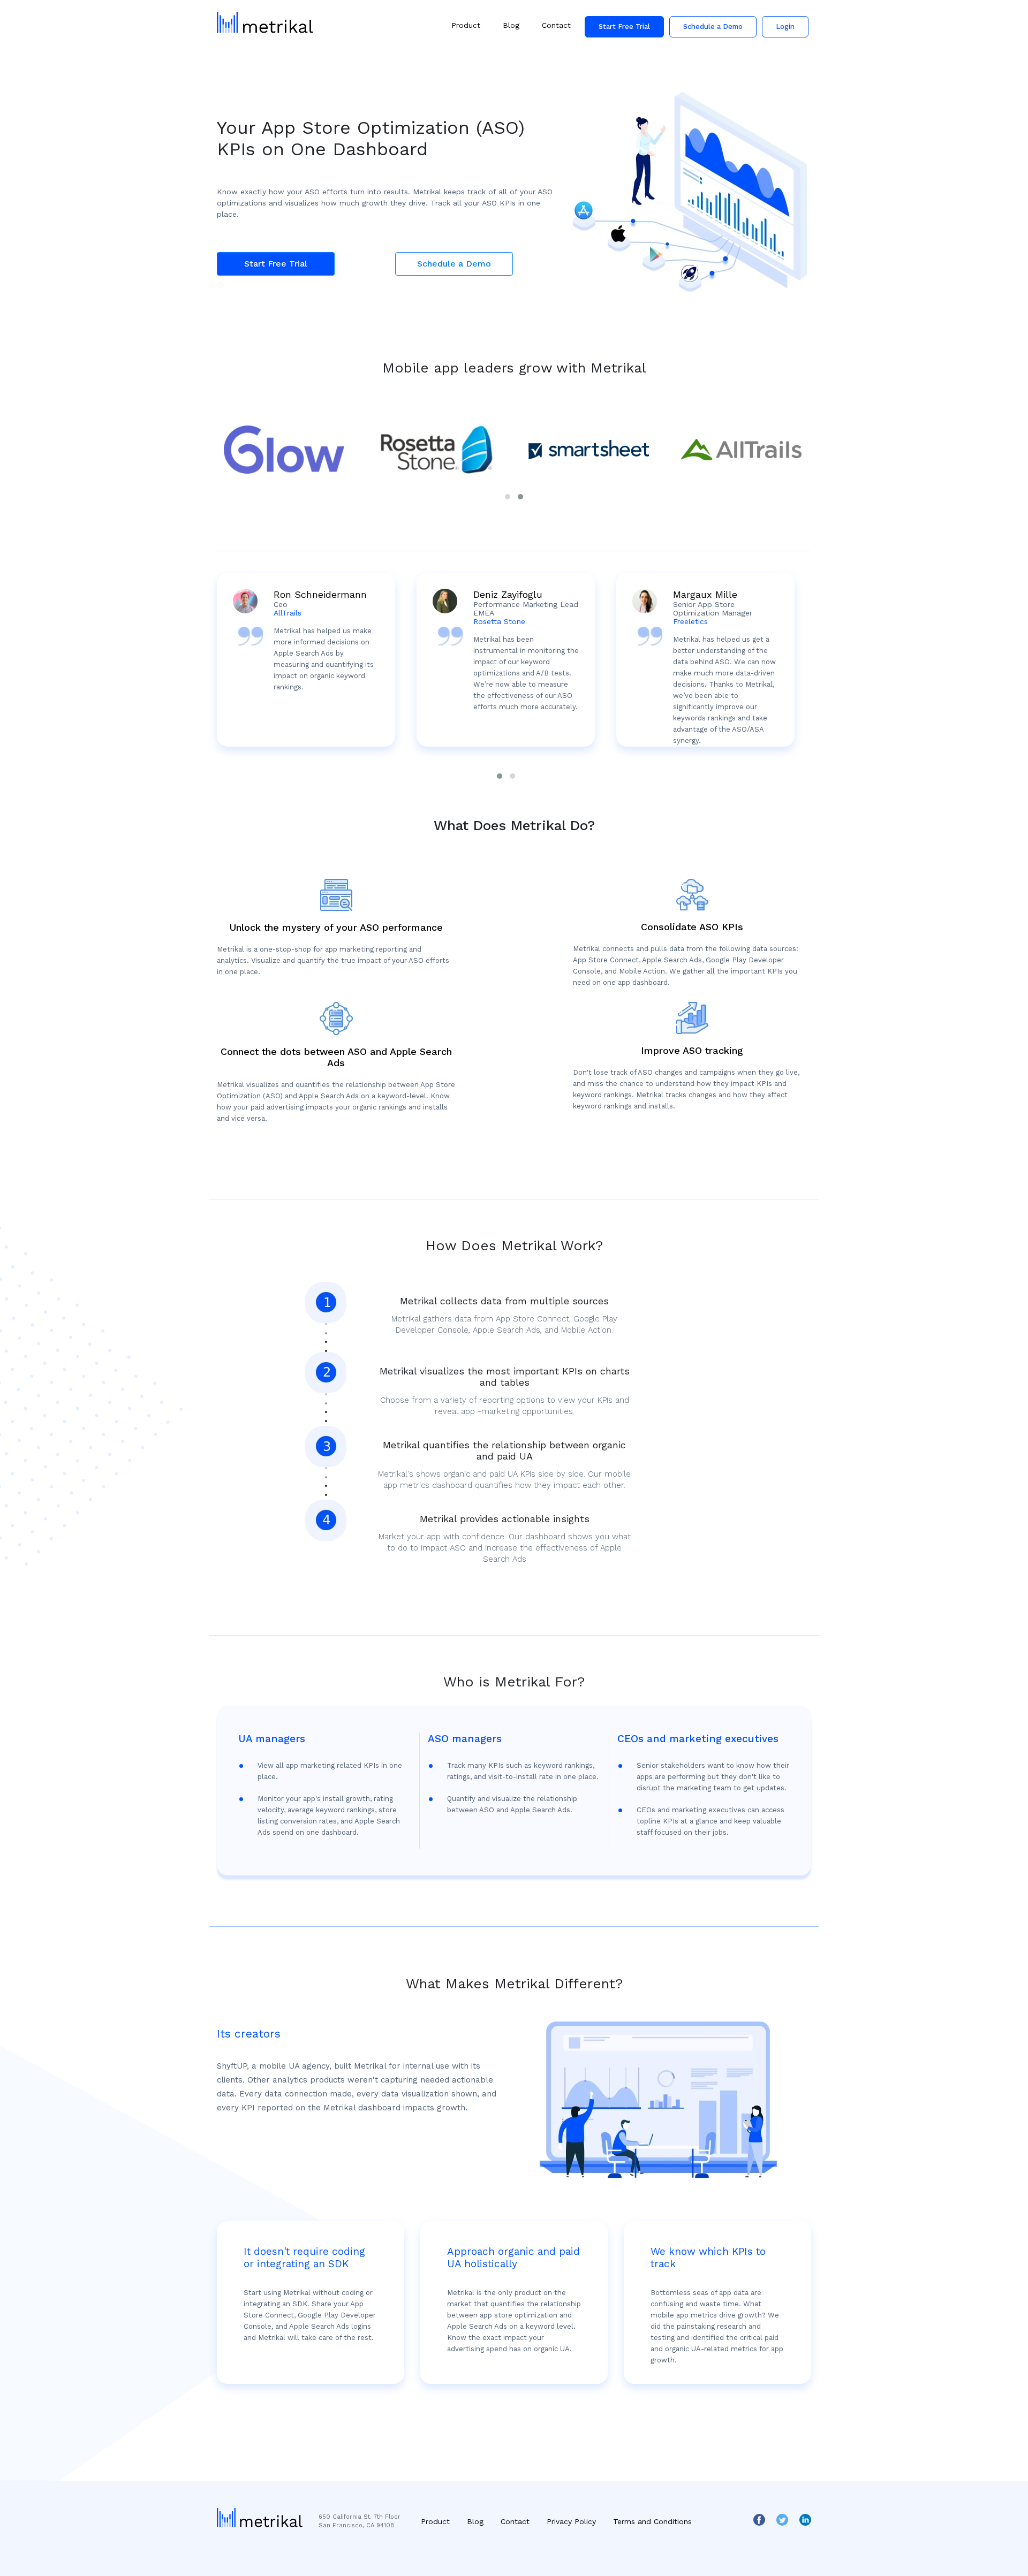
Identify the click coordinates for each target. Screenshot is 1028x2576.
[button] (508, 497)
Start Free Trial (624, 26)
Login (785, 26)
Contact (556, 25)
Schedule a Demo (713, 26)
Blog (511, 25)
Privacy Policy (571, 2521)
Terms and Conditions (652, 2521)
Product (466, 25)
